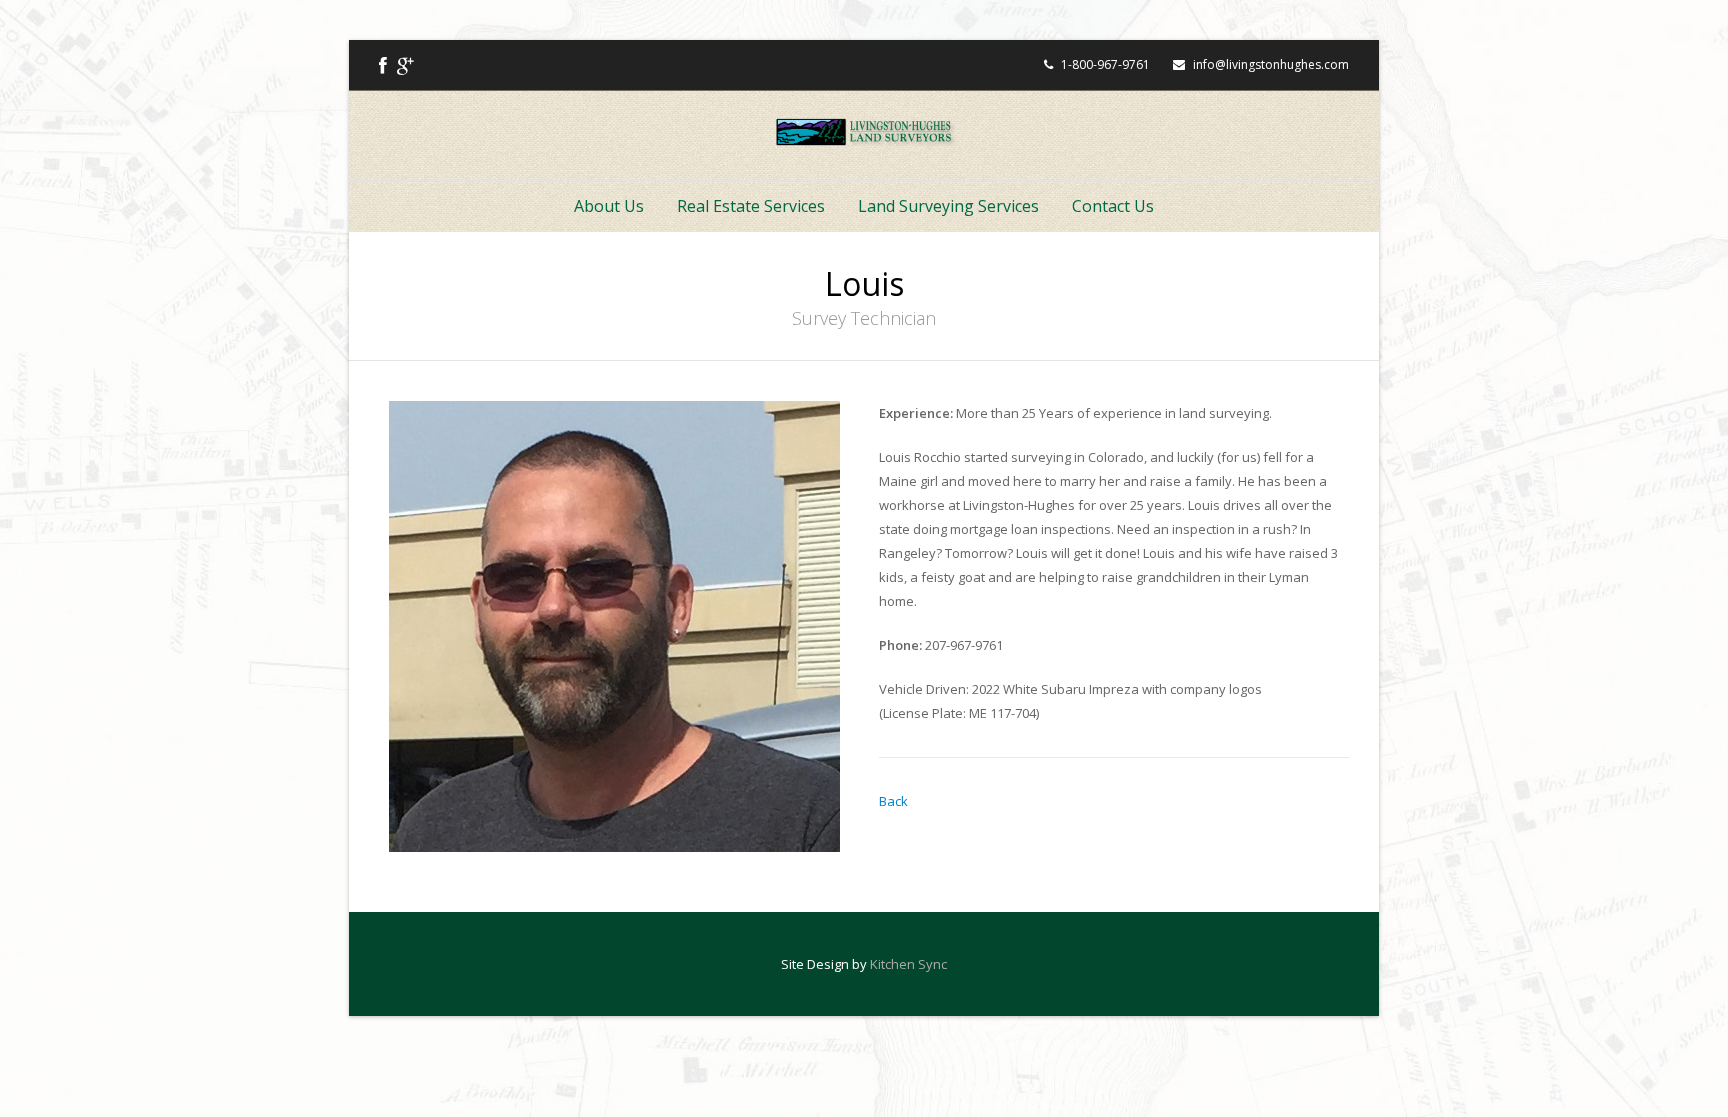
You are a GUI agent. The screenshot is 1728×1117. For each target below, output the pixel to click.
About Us (609, 206)
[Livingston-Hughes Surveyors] (864, 132)
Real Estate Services (751, 206)
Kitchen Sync (908, 964)
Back (893, 801)
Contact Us (1113, 206)
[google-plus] (405, 65)
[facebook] (383, 65)
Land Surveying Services (948, 206)
